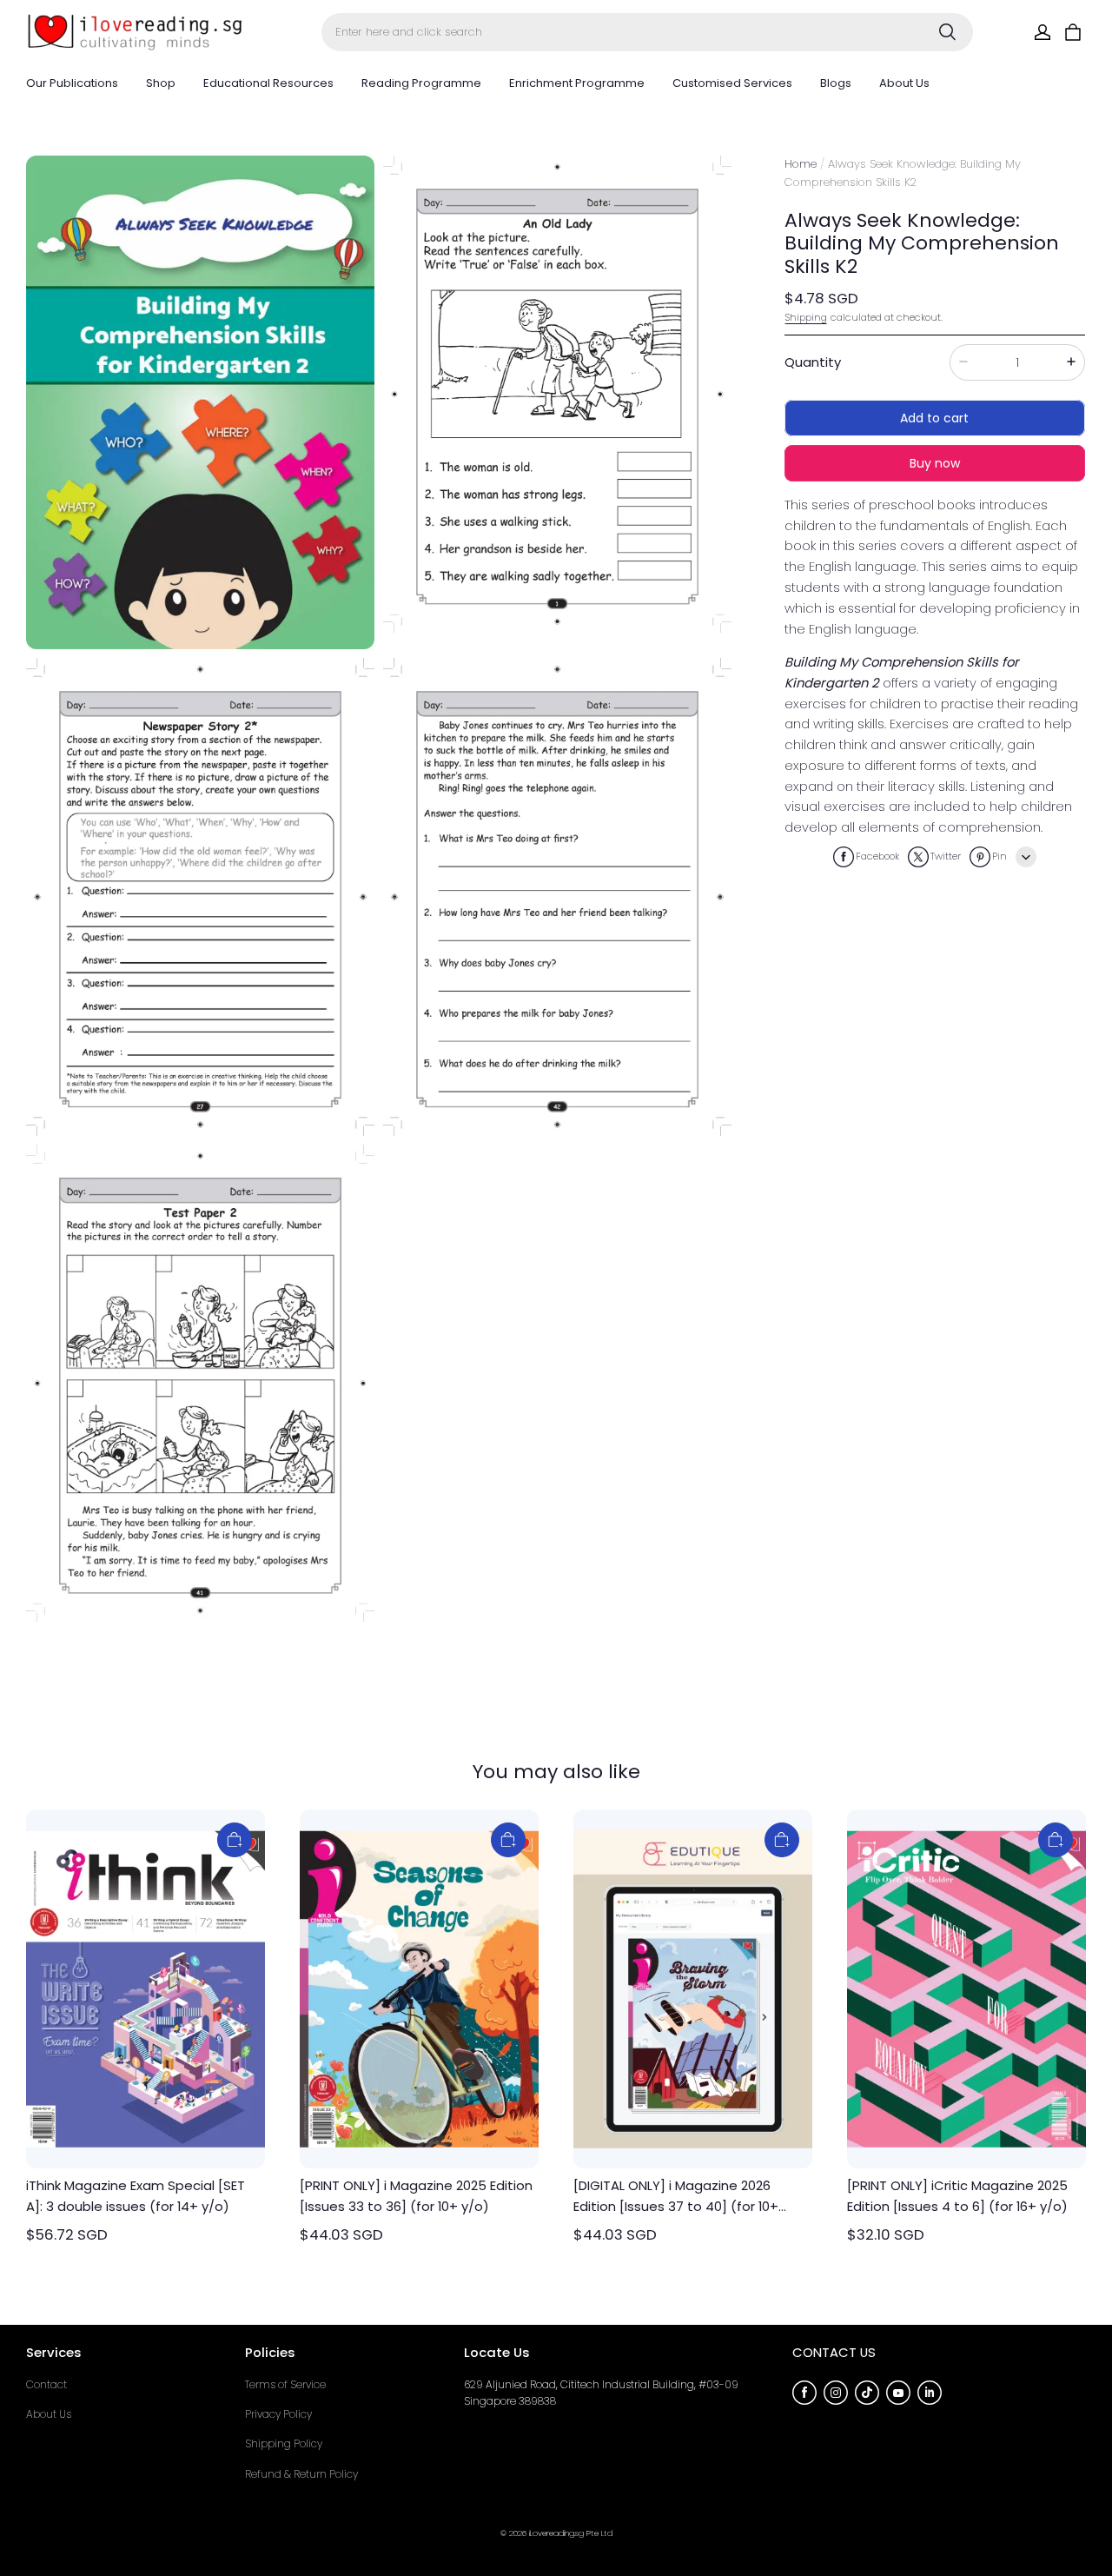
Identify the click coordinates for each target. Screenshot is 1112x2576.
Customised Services (732, 83)
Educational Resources (268, 83)
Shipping (806, 316)
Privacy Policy (278, 2414)
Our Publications (72, 83)
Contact (46, 2384)
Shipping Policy (284, 2443)
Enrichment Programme (577, 83)
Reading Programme (421, 83)
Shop (161, 83)
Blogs (836, 83)
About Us (904, 83)
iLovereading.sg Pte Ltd (571, 2533)
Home (801, 164)
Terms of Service (285, 2384)
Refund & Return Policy (301, 2474)
